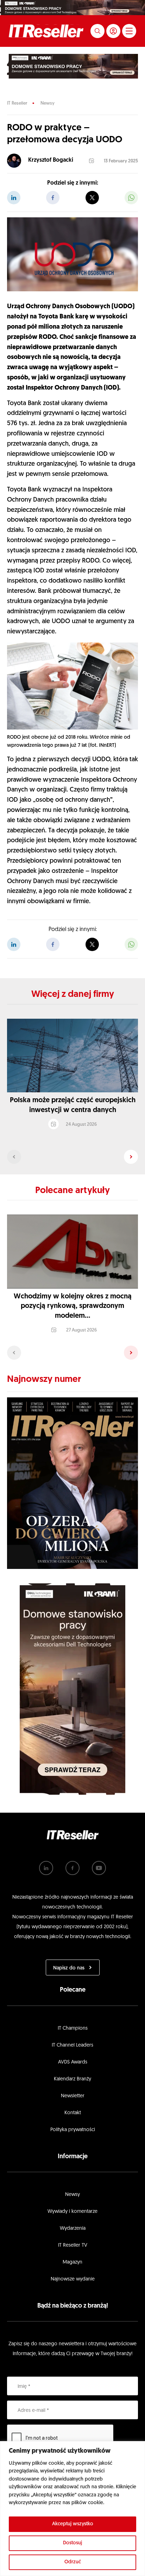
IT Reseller (17, 103)
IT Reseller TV (73, 2245)
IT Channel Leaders (72, 2045)
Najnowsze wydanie (73, 2279)
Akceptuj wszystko (73, 2524)
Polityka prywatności (73, 2130)
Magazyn (72, 2262)
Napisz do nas (69, 1968)
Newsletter (73, 2096)
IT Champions (73, 2028)
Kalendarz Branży (72, 2079)
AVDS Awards (73, 2062)
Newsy (48, 103)
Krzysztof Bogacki (51, 160)
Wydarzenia (73, 2229)
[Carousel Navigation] (72, 1157)
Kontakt (73, 2113)
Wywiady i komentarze (72, 2212)
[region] (72, 2509)
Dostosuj (72, 2543)
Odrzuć (73, 2562)
